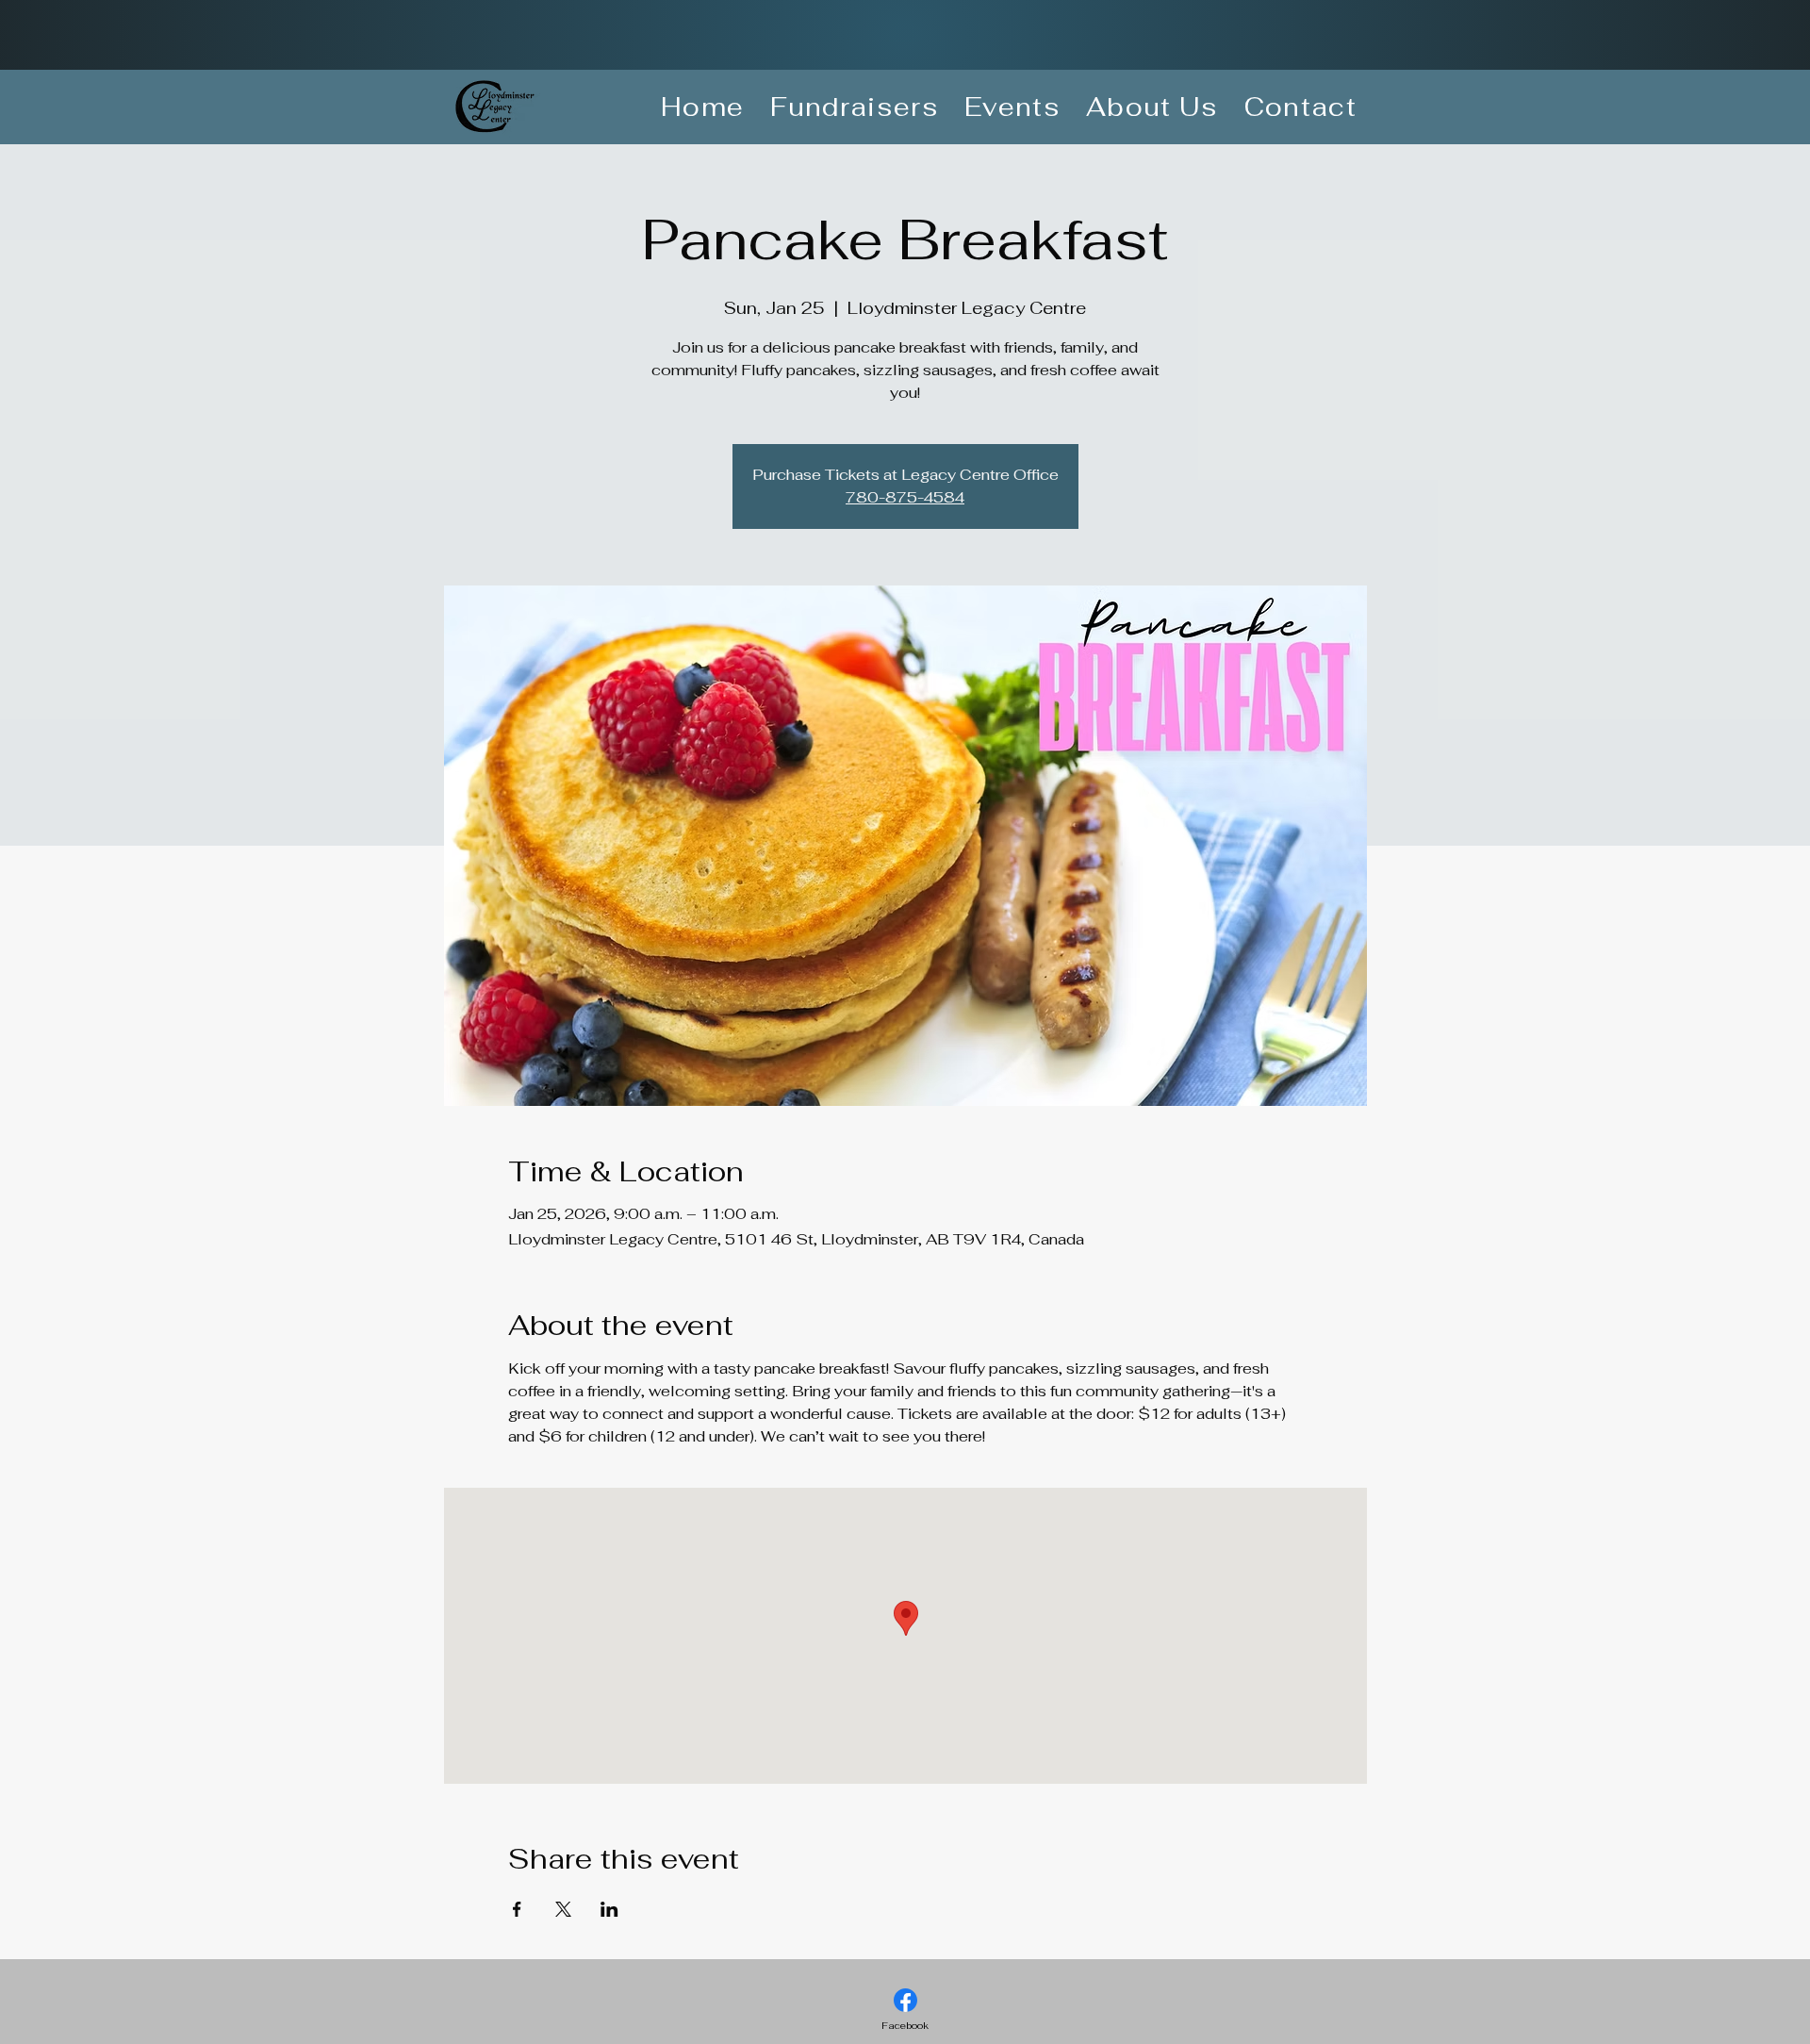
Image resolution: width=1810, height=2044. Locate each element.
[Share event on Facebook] (517, 1909)
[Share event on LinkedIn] (609, 1909)
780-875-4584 (905, 497)
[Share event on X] (563, 1909)
